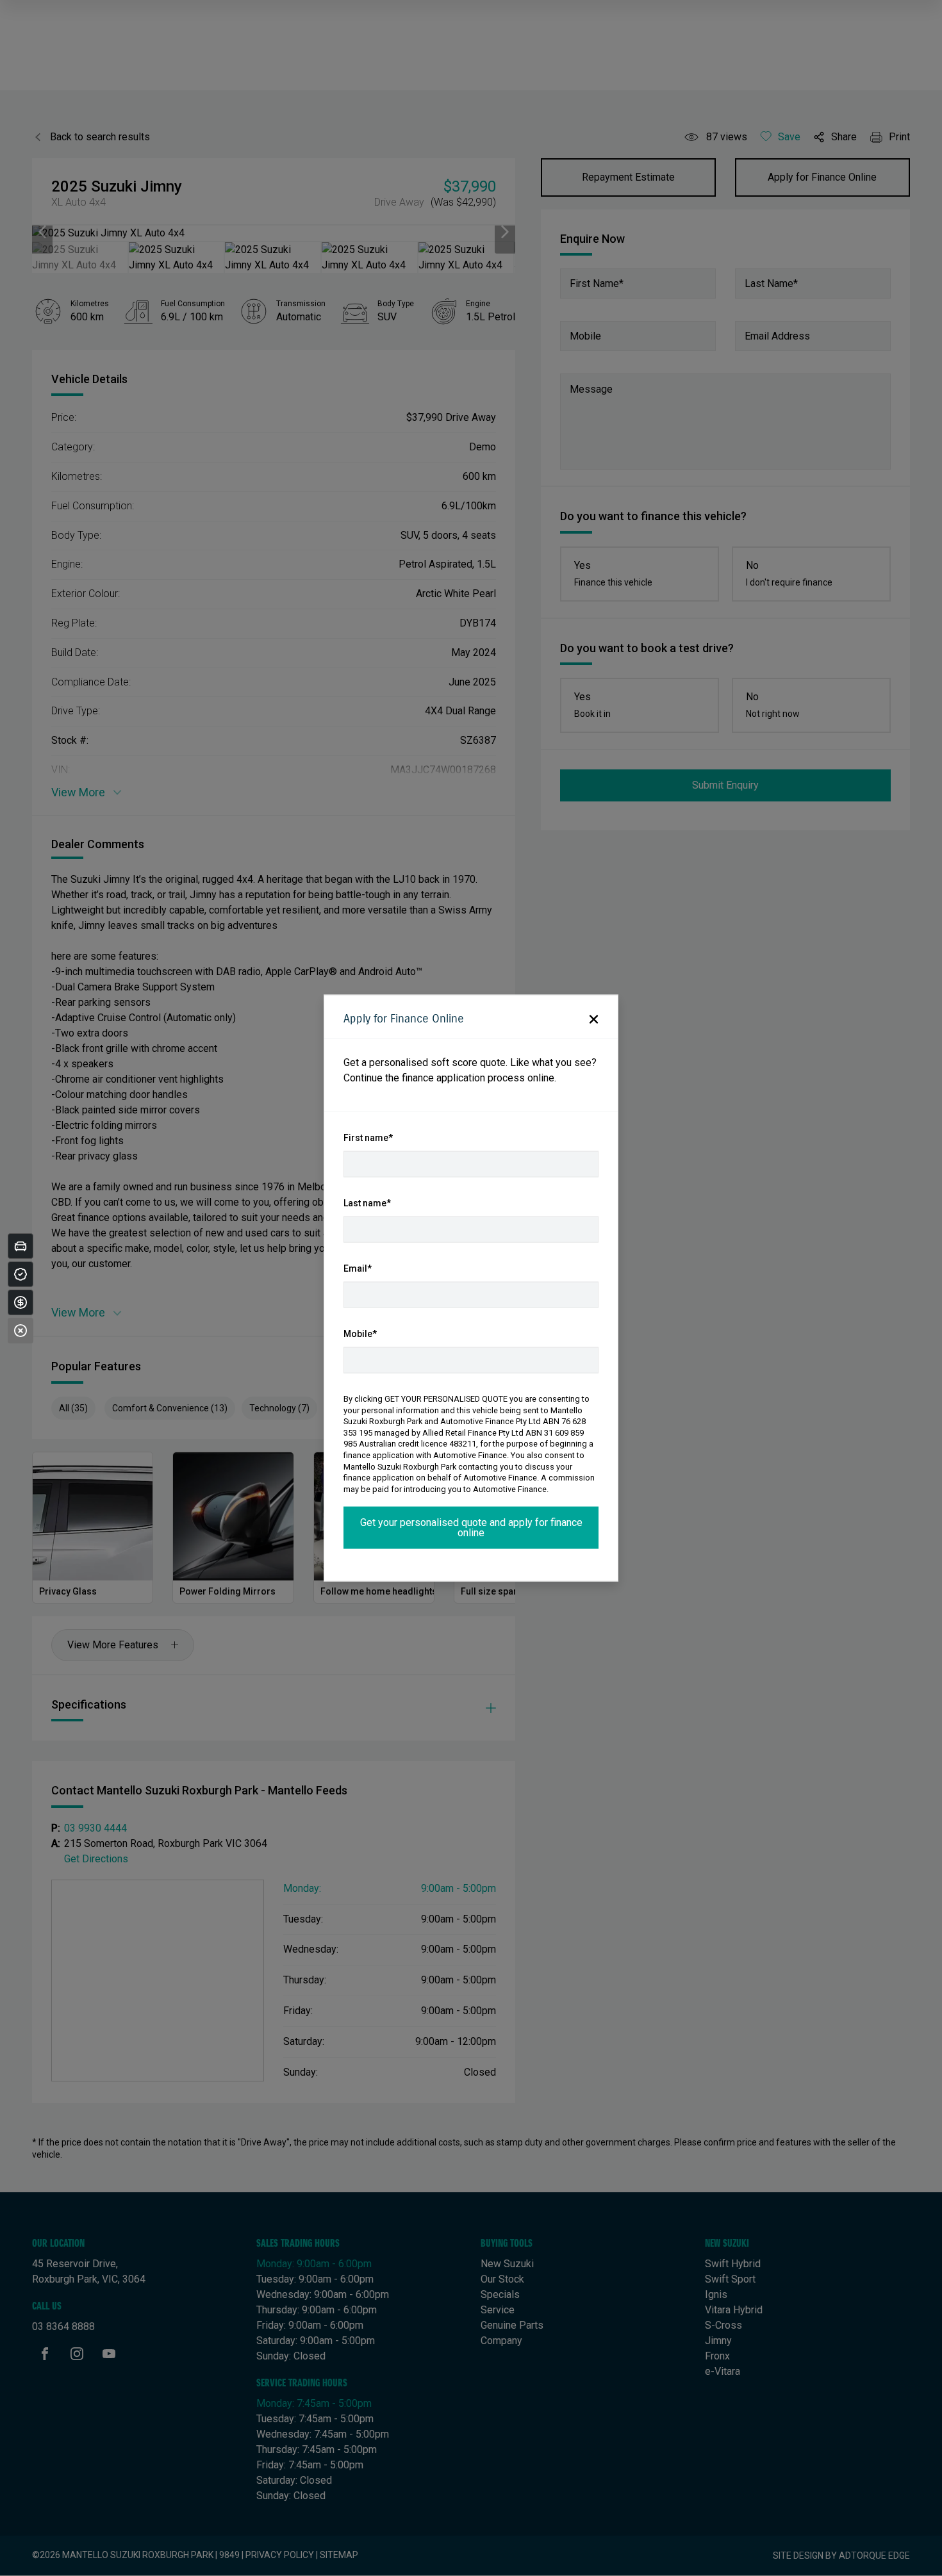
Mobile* (360, 1334)
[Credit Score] (21, 1274)
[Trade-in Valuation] (21, 1246)
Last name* (367, 1203)
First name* (368, 1138)
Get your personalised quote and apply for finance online (471, 1528)
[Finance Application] (21, 1302)
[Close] (21, 1331)
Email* (358, 1268)
